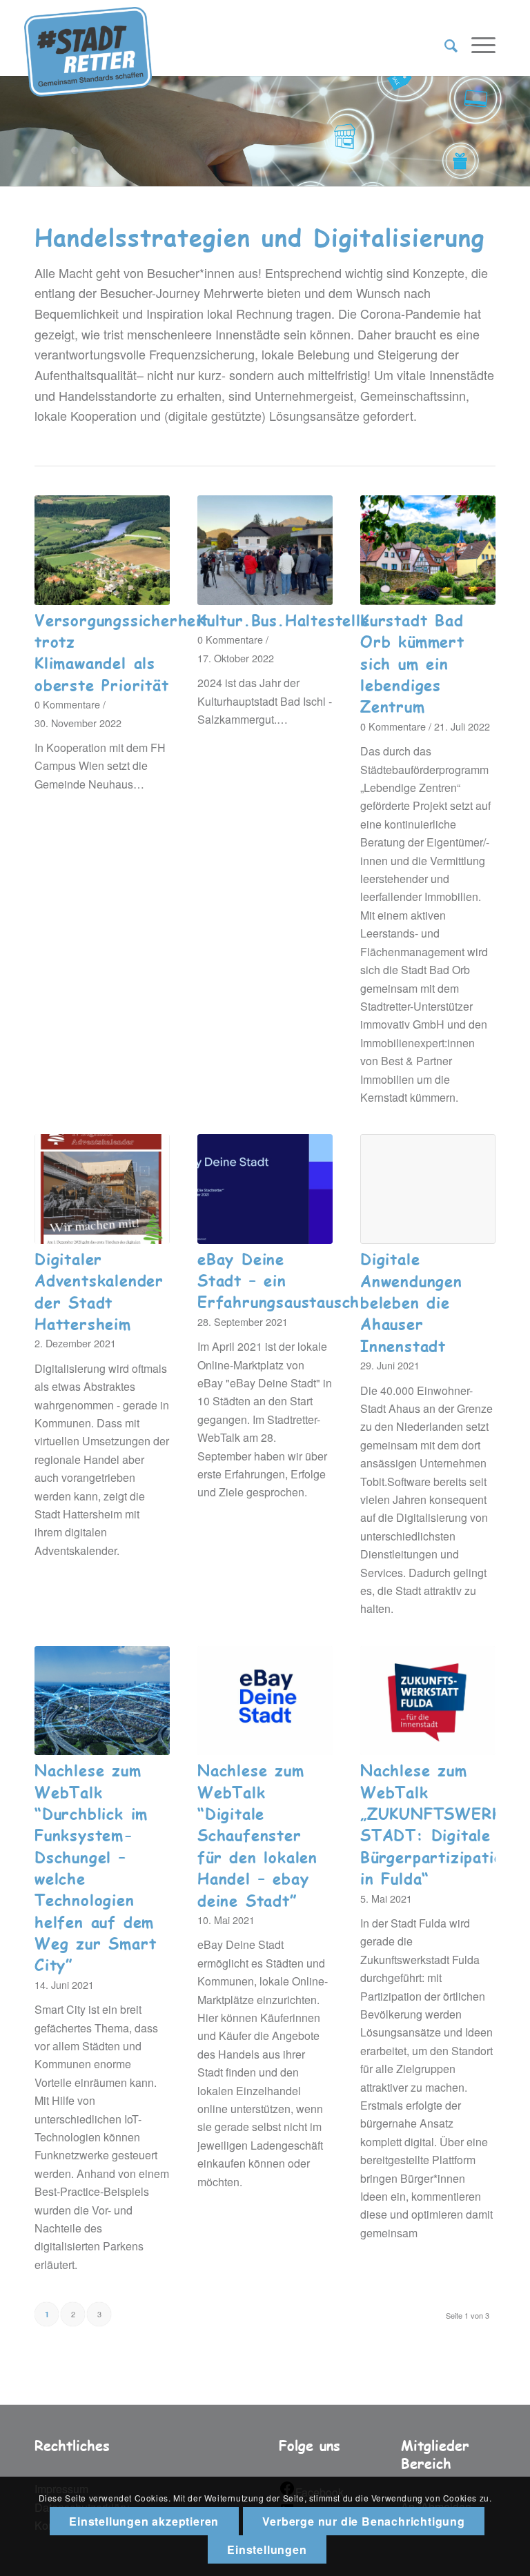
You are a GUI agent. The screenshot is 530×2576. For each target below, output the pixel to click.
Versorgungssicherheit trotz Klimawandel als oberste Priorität (121, 652)
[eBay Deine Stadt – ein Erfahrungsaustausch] (265, 1189)
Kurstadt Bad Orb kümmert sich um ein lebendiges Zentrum (412, 663)
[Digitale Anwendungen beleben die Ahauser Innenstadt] (428, 1189)
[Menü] (477, 45)
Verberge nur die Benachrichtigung (363, 2521)
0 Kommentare (67, 704)
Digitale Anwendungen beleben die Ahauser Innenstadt (411, 1302)
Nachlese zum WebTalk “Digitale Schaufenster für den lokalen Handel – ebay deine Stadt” (257, 1835)
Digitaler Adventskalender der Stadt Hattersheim (99, 1291)
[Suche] (444, 45)
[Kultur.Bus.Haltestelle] (265, 550)
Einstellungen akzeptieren (144, 2521)
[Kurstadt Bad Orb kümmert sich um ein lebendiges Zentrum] (428, 550)
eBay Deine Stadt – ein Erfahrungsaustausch (278, 1280)
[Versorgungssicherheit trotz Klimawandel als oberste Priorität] (102, 550)
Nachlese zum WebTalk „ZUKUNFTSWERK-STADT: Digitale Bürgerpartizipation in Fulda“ (436, 1824)
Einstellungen (267, 2549)
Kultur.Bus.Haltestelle (284, 620)
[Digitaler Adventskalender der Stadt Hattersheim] (102, 1189)
